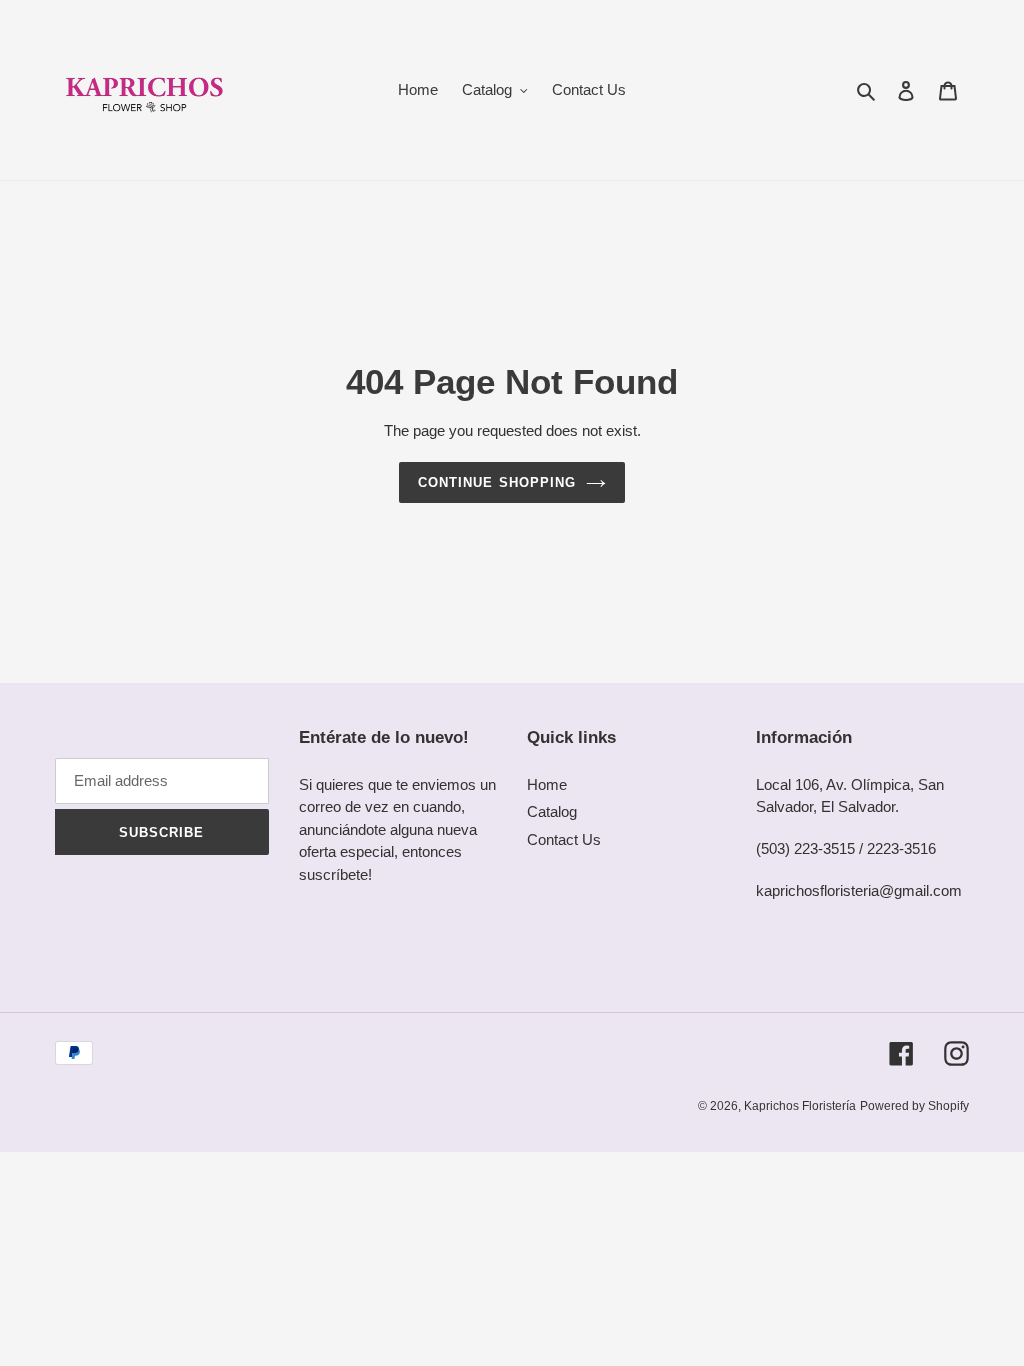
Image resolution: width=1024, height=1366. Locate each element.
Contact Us (564, 839)
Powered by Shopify (914, 1106)
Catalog (552, 811)
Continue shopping (497, 482)
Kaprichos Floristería (800, 1106)
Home (547, 784)
